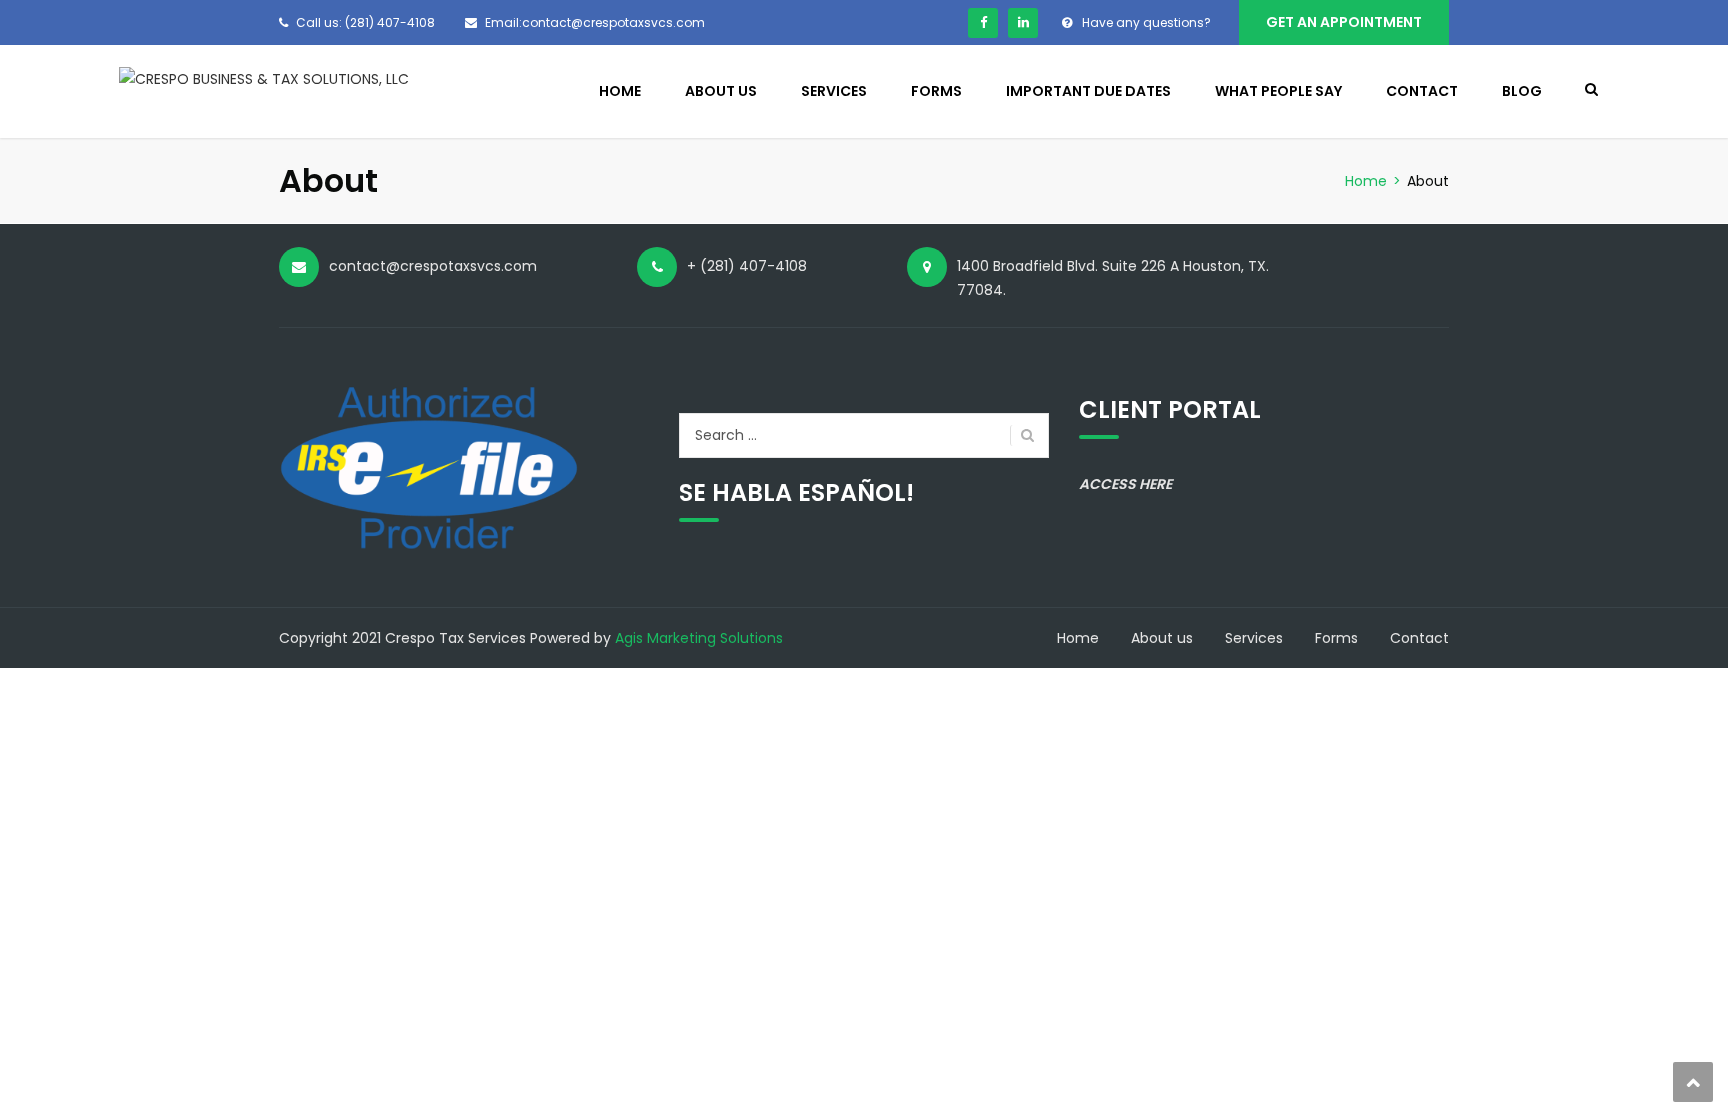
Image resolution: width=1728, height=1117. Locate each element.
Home (620, 91)
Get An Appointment (1344, 22)
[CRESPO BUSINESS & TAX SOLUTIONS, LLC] (264, 78)
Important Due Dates (1088, 91)
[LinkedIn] (1023, 23)
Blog (1522, 91)
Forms (936, 91)
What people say (1278, 91)
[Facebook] (983, 23)
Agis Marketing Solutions (699, 638)
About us (721, 91)
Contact (1422, 91)
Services (834, 91)
